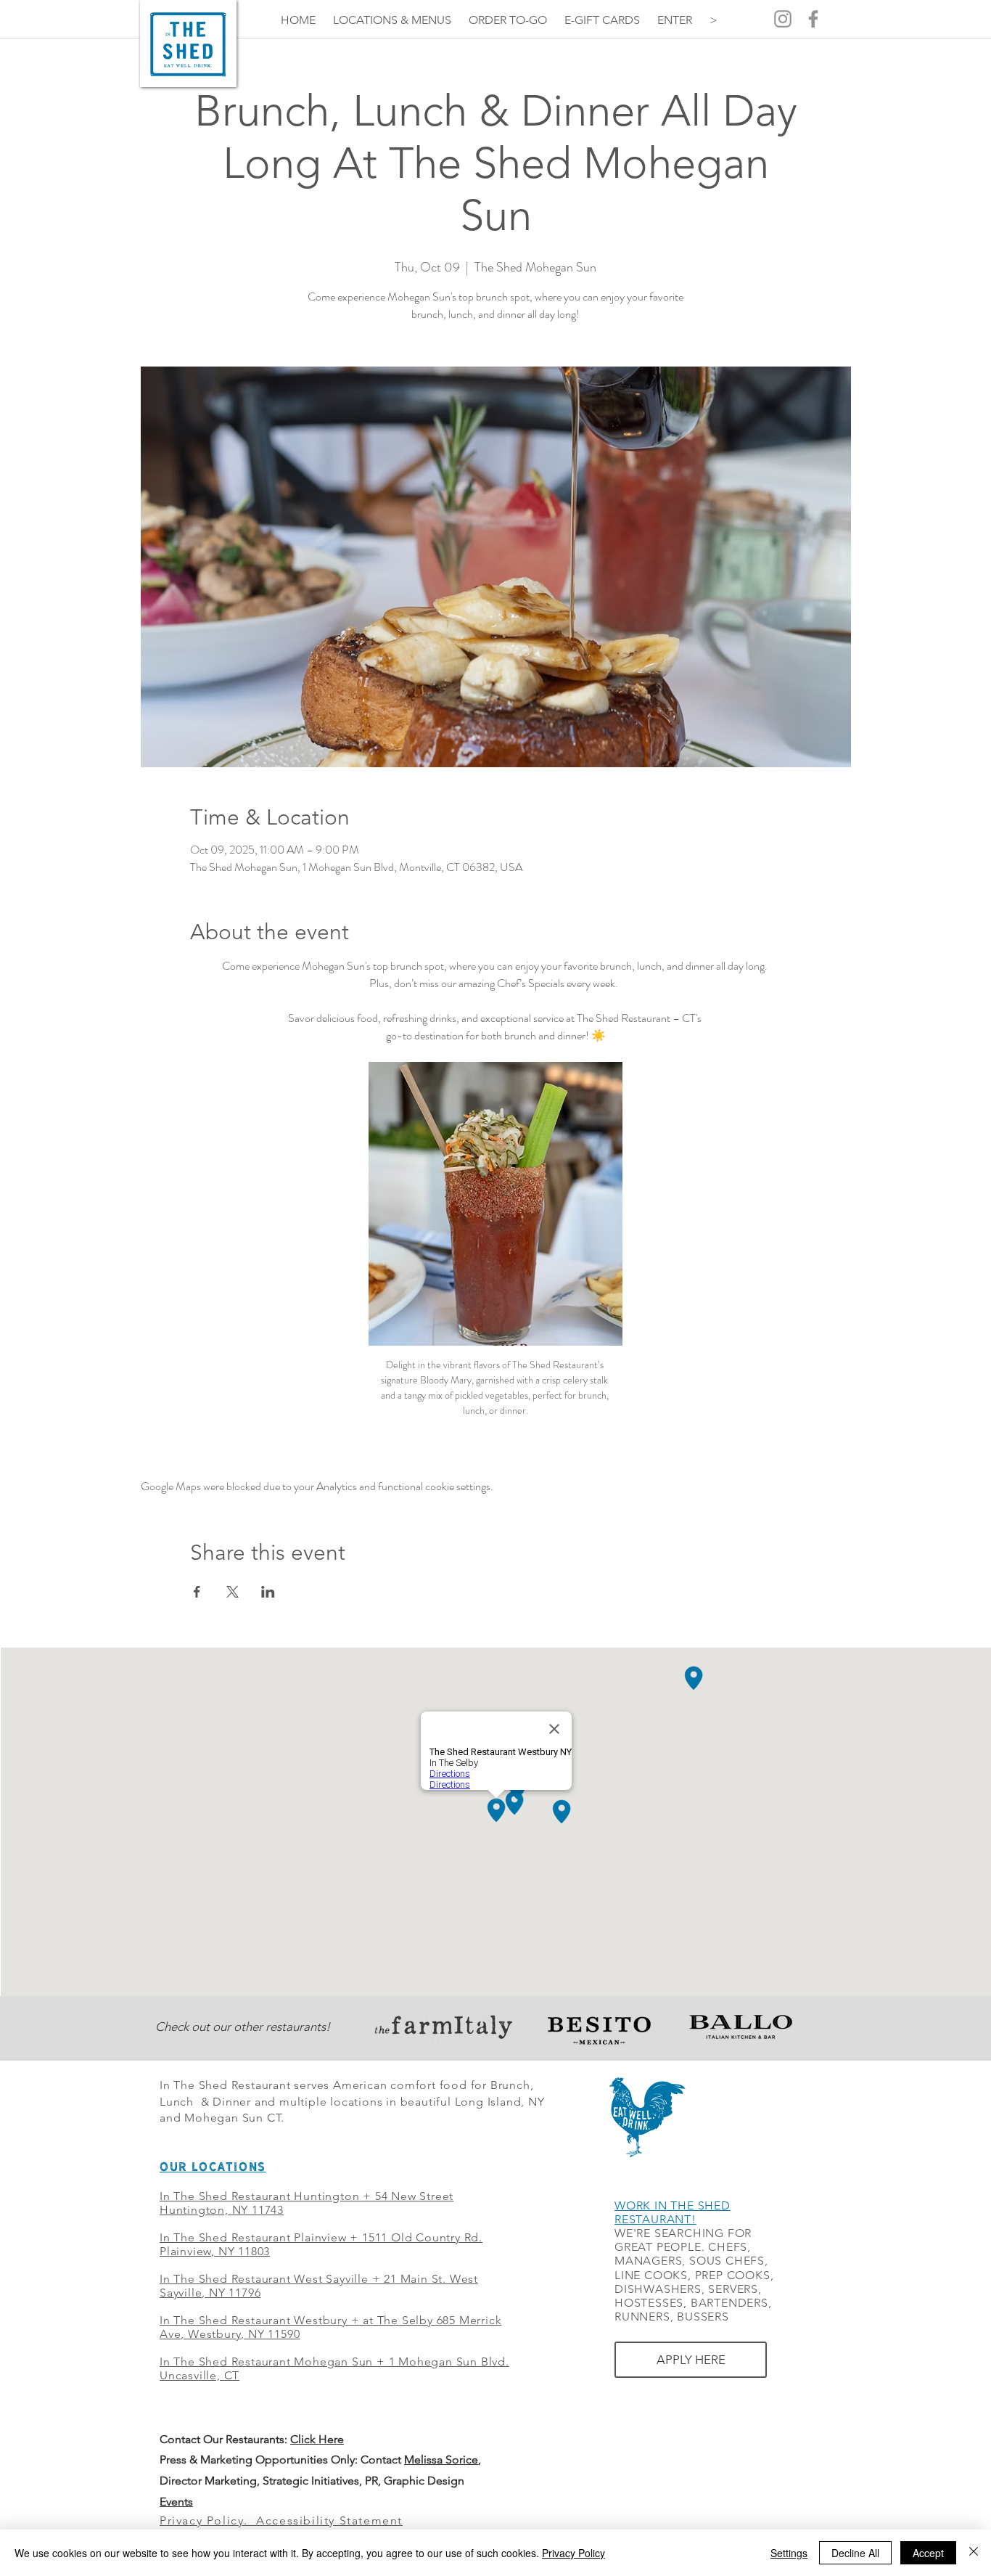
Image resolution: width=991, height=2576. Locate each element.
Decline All (855, 2553)
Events (176, 2502)
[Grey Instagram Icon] (783, 19)
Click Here (317, 2439)
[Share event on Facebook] (197, 1592)
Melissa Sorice (441, 2460)
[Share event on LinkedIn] (268, 1592)
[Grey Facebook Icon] (813, 19)
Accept (928, 2553)
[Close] (974, 2553)
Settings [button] (789, 2553)
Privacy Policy (573, 2553)
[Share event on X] (233, 1592)
